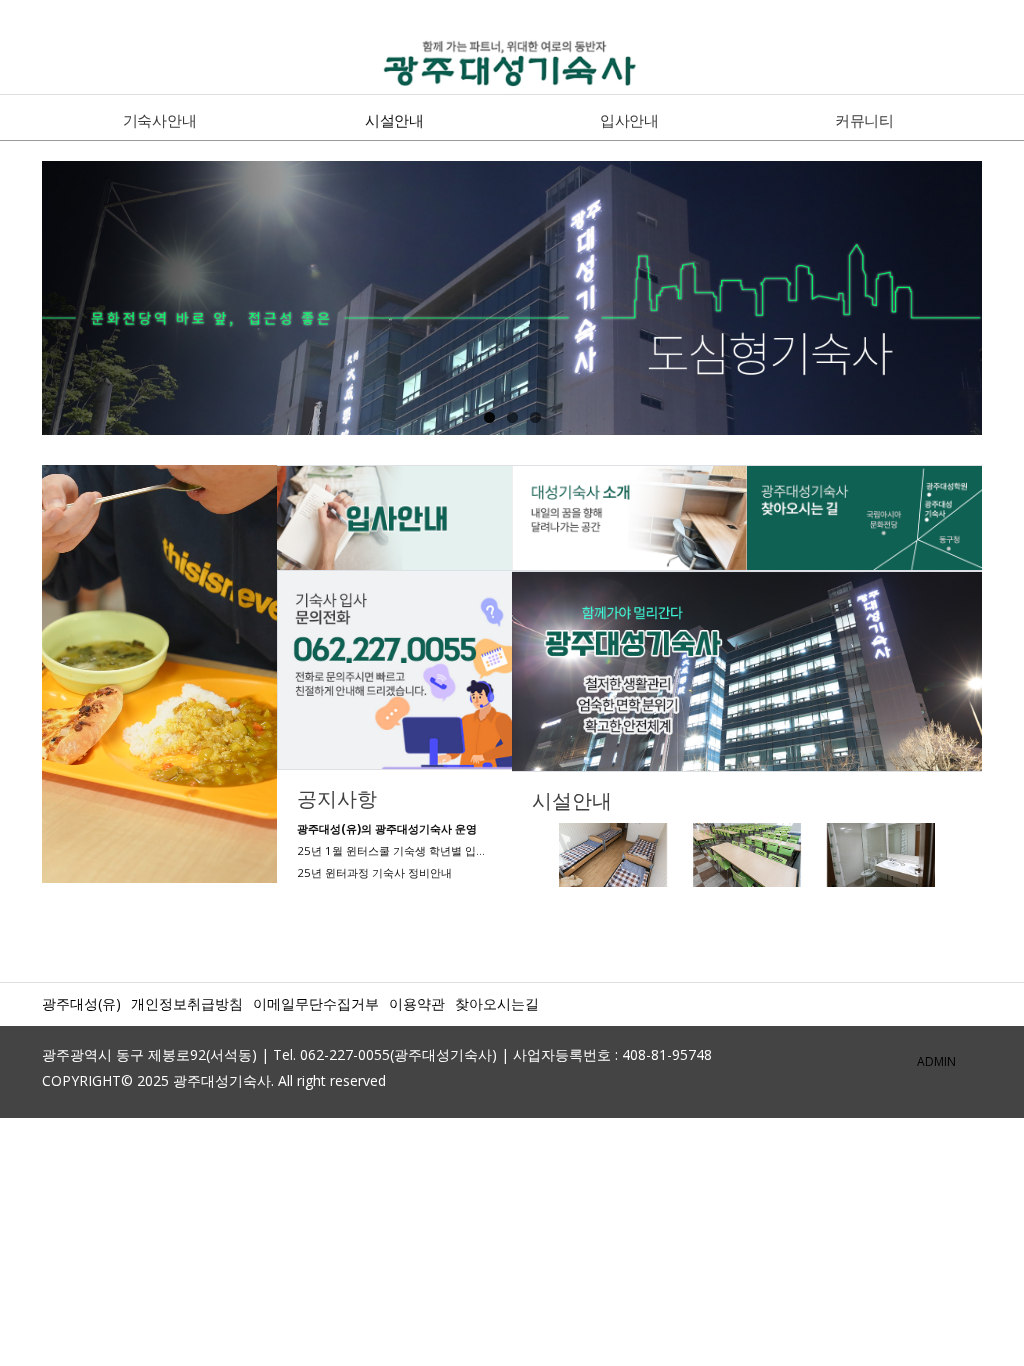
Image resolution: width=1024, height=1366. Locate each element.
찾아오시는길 (497, 1003)
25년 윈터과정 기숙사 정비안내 (374, 872)
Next (1003, 304)
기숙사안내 (160, 120)
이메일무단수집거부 (316, 1003)
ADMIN (936, 1061)
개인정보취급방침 (187, 1003)
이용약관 (417, 1003)
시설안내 (394, 120)
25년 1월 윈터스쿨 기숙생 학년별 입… (391, 850)
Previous (21, 304)
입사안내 (629, 120)
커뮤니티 (864, 120)
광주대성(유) (81, 1003)
